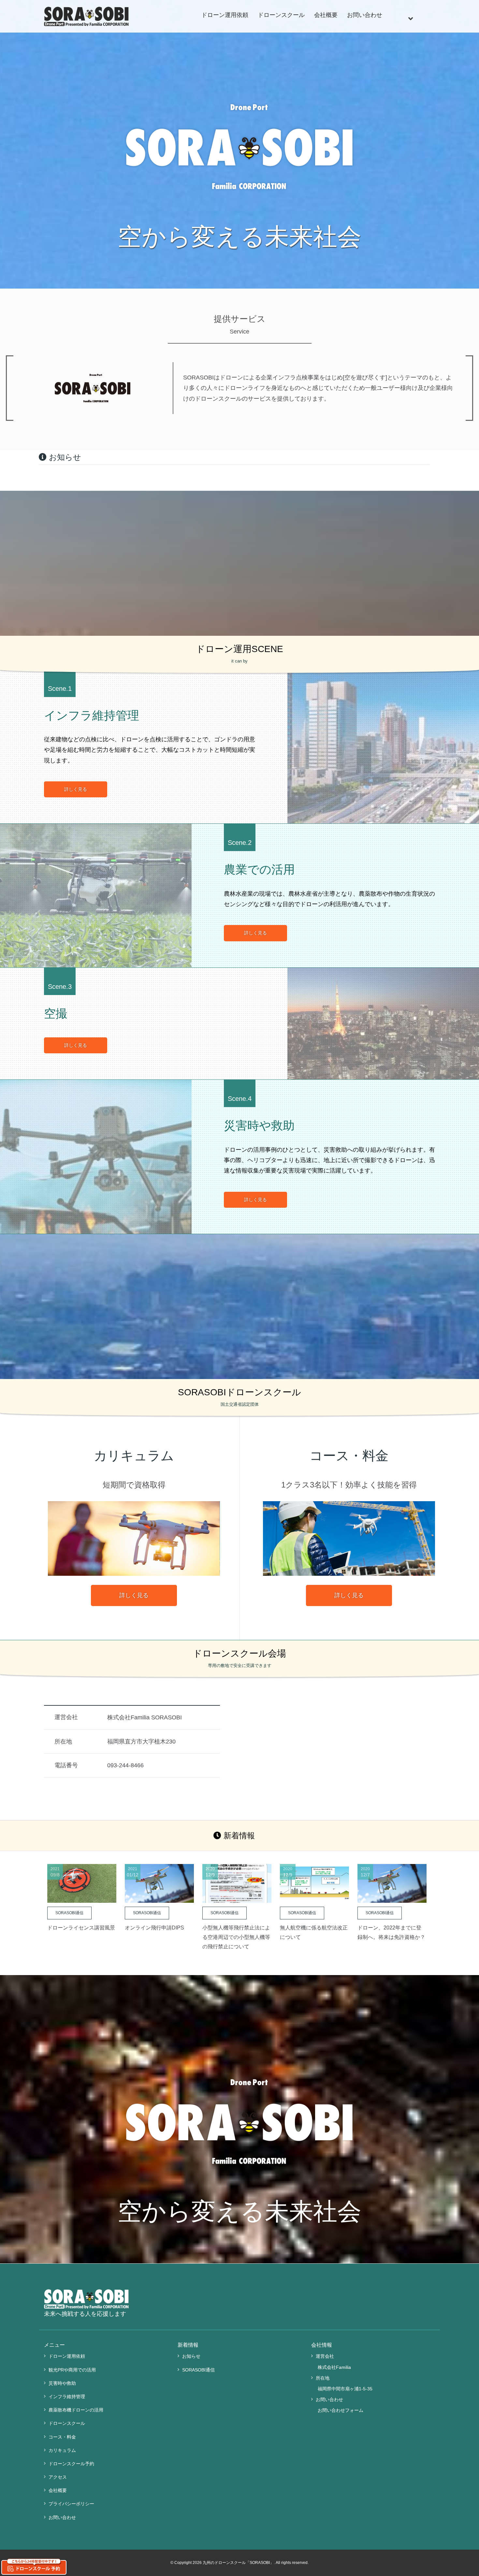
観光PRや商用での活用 (72, 2370)
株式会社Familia (334, 2367)
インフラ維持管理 (67, 2397)
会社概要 (326, 15)
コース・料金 (62, 2437)
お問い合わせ (365, 15)
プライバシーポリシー (71, 2504)
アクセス (58, 2477)
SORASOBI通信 (198, 2370)
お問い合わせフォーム (341, 2410)
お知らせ (191, 2356)
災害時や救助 (62, 2383)
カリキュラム (62, 2450)
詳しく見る (76, 789)
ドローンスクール (281, 15)
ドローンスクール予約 (71, 2464)
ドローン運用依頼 (225, 15)
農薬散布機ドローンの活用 (76, 2410)
